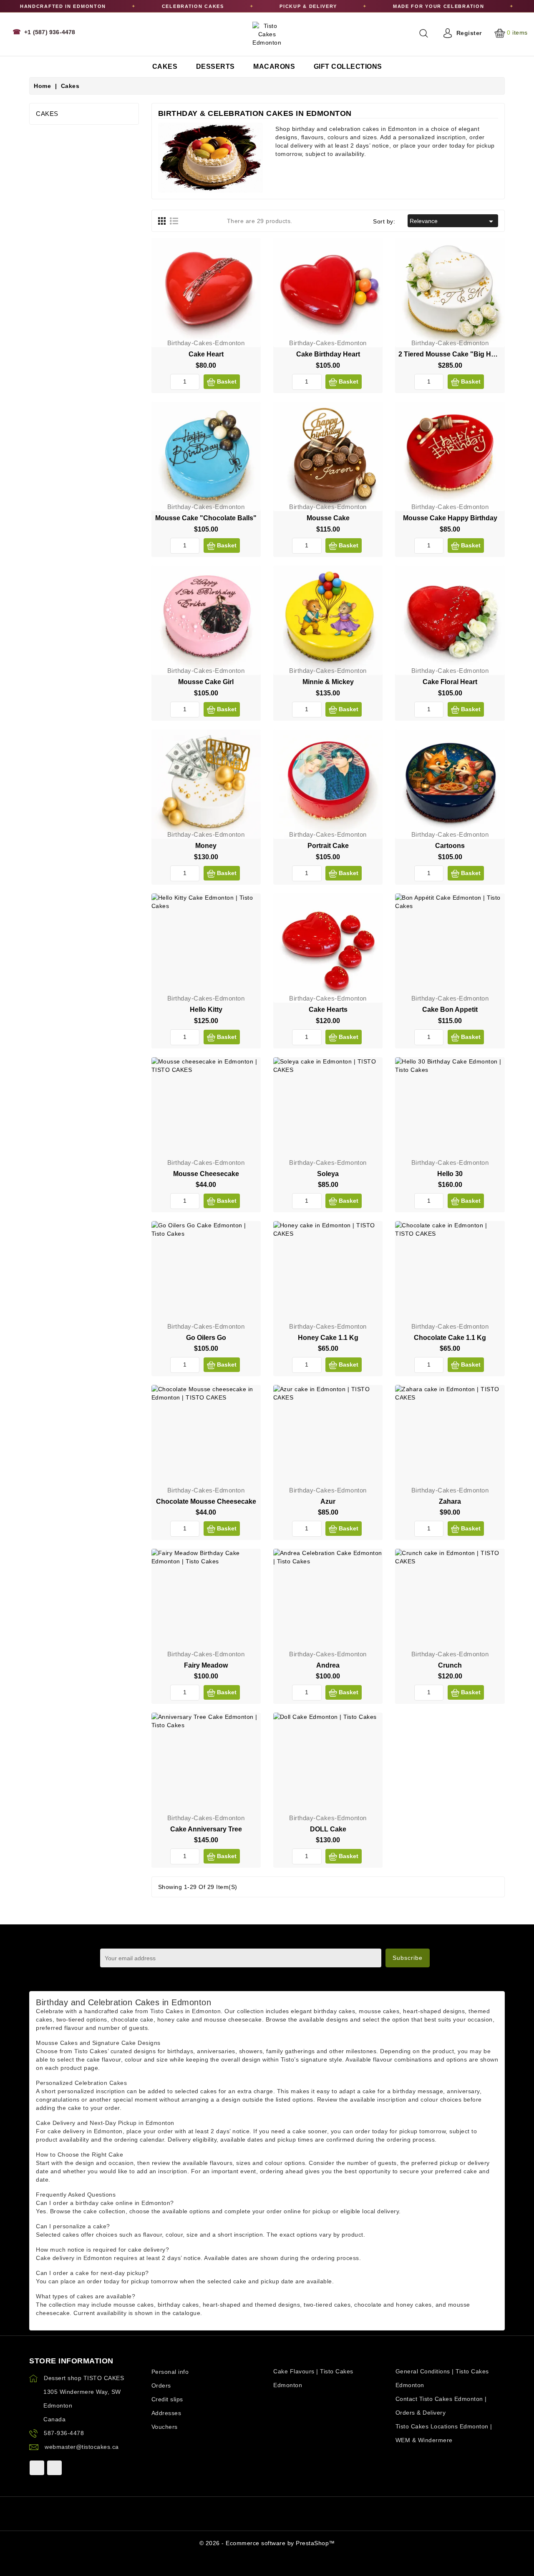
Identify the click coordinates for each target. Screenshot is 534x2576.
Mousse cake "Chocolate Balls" (206, 518)
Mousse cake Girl (206, 682)
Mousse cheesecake (206, 1174)
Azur (328, 1501)
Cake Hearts (328, 1010)
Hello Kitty (206, 1010)
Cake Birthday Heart (328, 354)
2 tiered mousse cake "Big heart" (452, 354)
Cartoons (450, 846)
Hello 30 (450, 1174)
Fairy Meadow (206, 1665)
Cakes (47, 114)
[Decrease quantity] (174, 382)
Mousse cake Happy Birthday (450, 518)
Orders (161, 2385)
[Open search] (424, 33)
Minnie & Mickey (328, 682)
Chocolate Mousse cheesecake (206, 1501)
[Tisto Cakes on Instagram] (54, 2468)
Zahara (450, 1501)
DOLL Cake (328, 1829)
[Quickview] (248, 268)
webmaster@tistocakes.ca (82, 2447)
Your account (170, 2361)
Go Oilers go (206, 1338)
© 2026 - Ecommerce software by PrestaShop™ (267, 2543)
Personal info (170, 2372)
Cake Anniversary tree (206, 1829)
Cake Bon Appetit (450, 1010)
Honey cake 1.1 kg (328, 1338)
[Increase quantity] (195, 382)
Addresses (166, 2413)
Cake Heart (206, 354)
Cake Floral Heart (450, 682)
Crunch (450, 1665)
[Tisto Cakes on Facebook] (37, 2468)
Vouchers (165, 2427)
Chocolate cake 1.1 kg (450, 1338)
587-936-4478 (64, 2433)
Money (206, 846)
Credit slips (167, 2399)
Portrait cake (328, 846)
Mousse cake (328, 518)
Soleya (328, 1174)
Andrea (328, 1665)
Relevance (453, 221)
